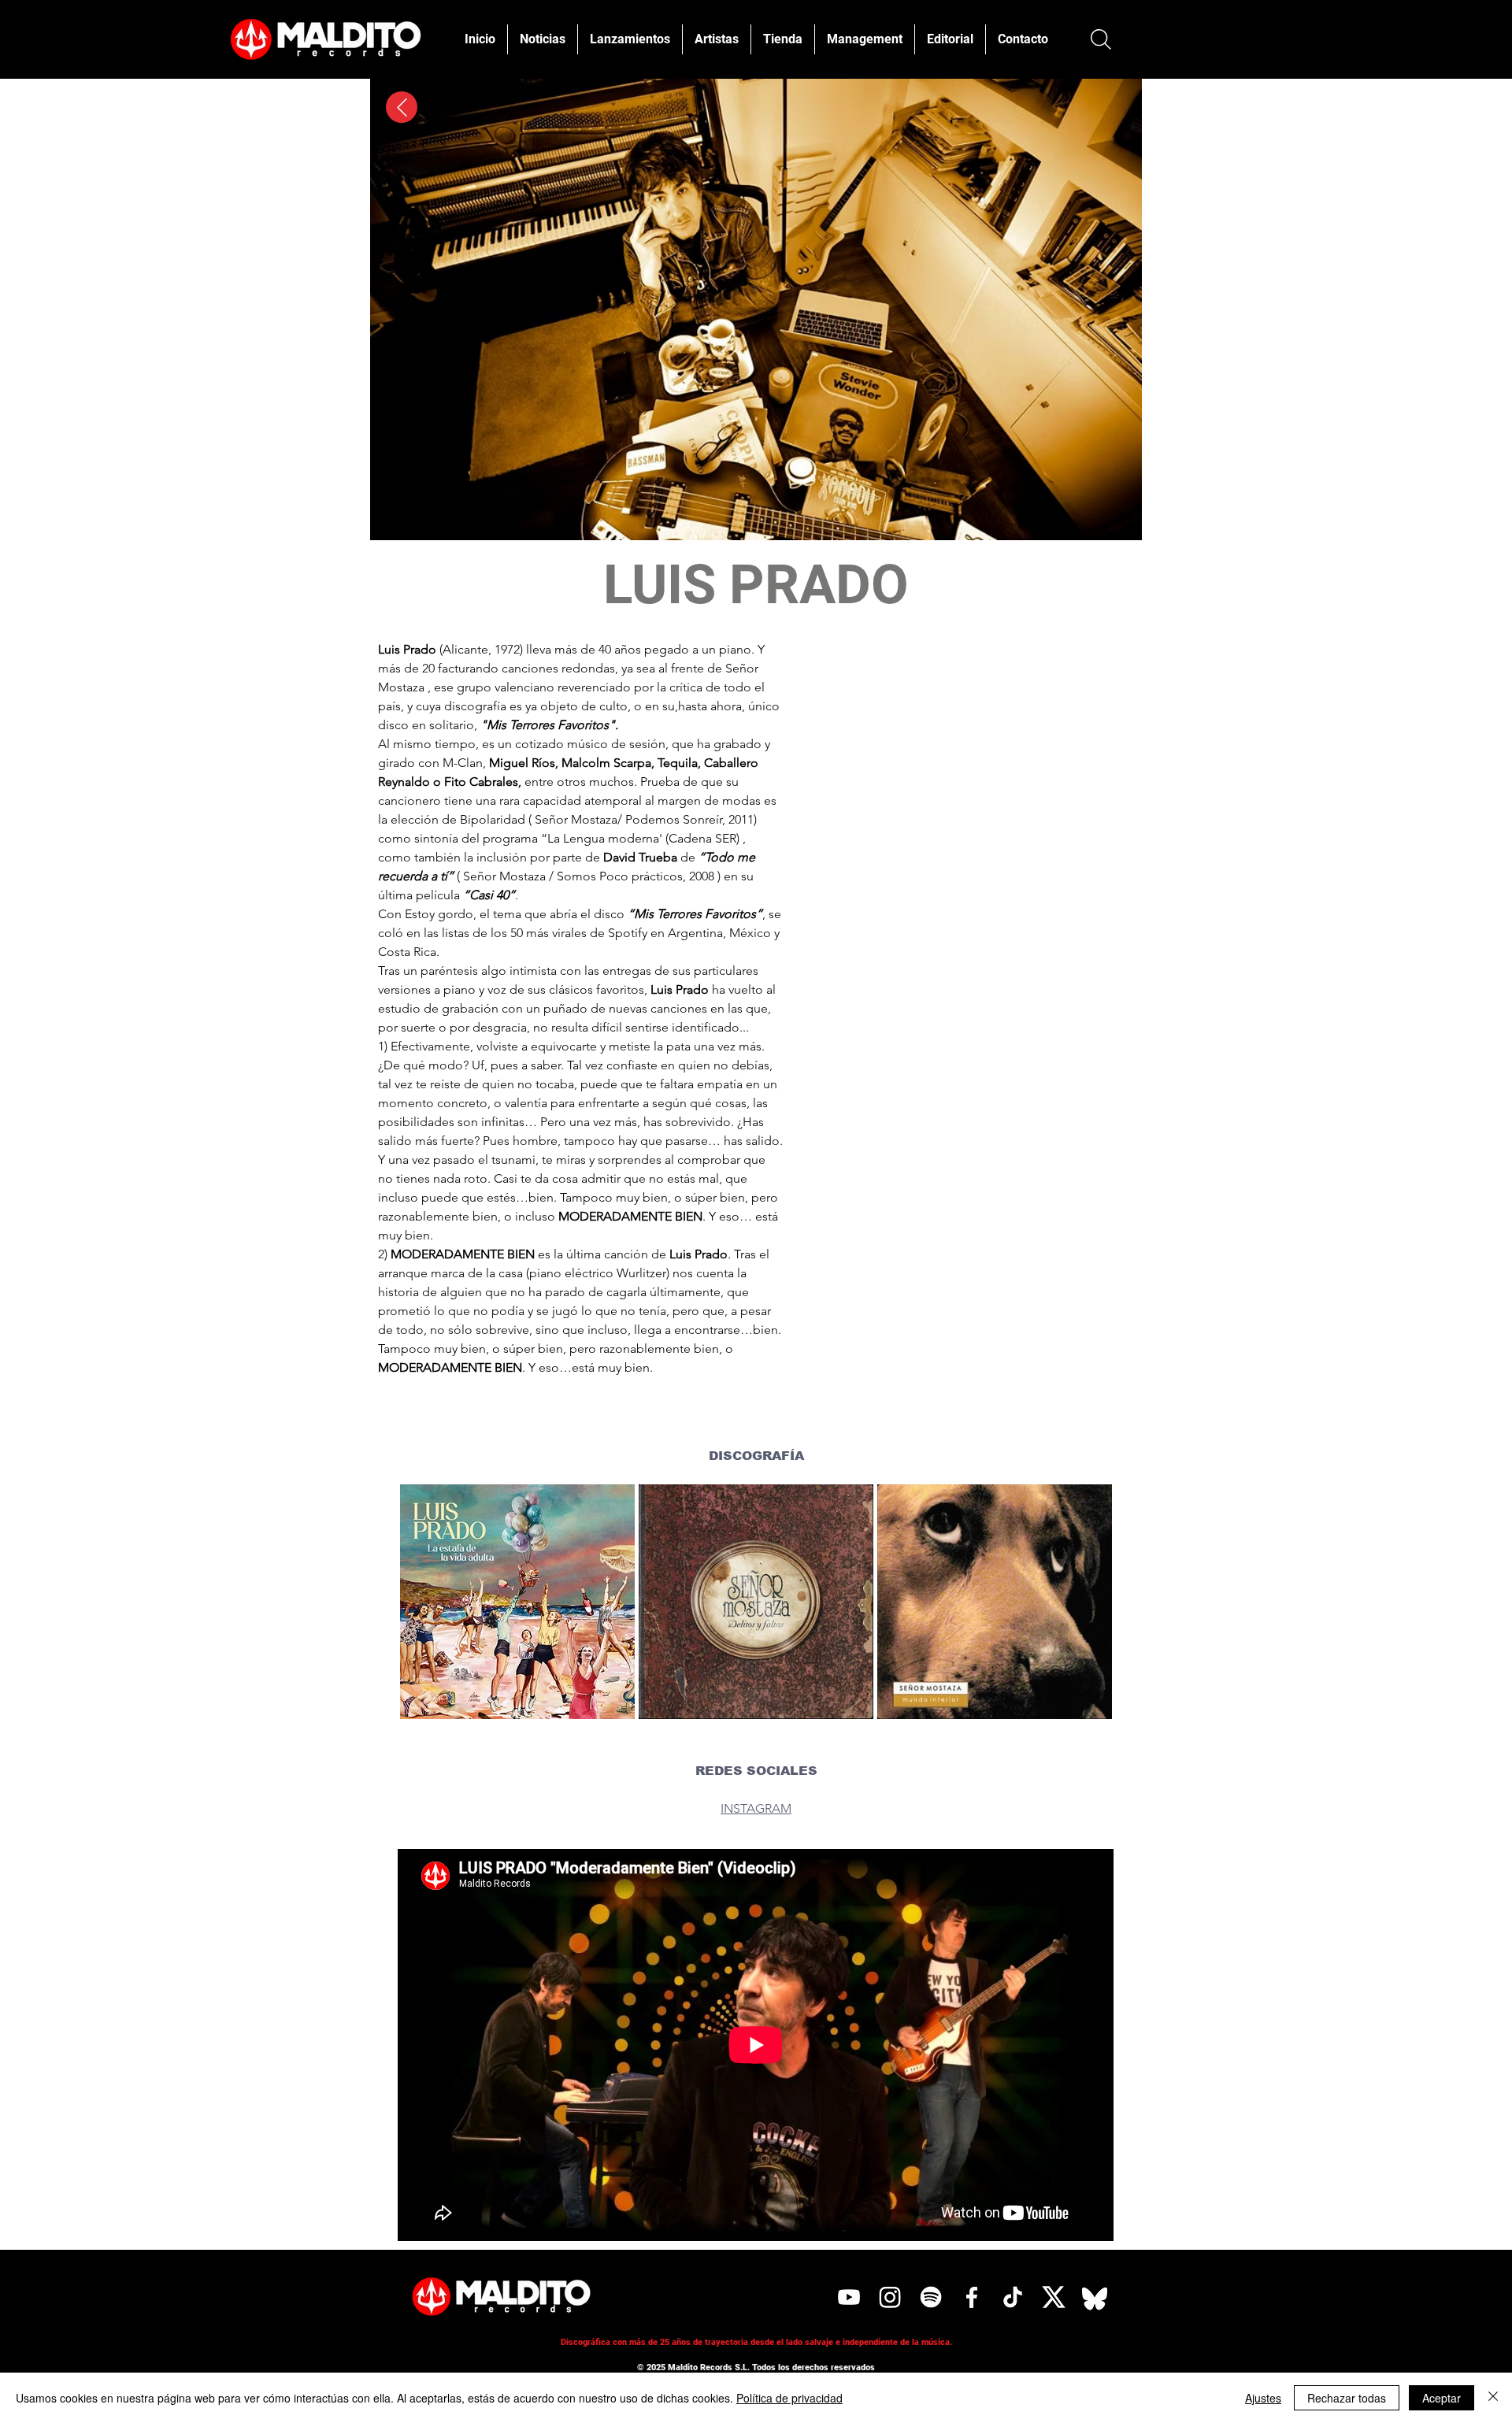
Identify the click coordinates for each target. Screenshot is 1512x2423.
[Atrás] (402, 107)
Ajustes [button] (1263, 2398)
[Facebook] (972, 2297)
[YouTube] (849, 2297)
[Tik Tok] (1013, 2297)
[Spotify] (931, 2297)
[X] (1054, 2297)
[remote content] (954, 839)
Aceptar (1442, 2398)
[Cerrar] (1493, 2398)
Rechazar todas (1347, 2398)
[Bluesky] (1095, 2297)
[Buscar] (1101, 39)
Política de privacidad (789, 2398)
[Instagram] (890, 2297)
